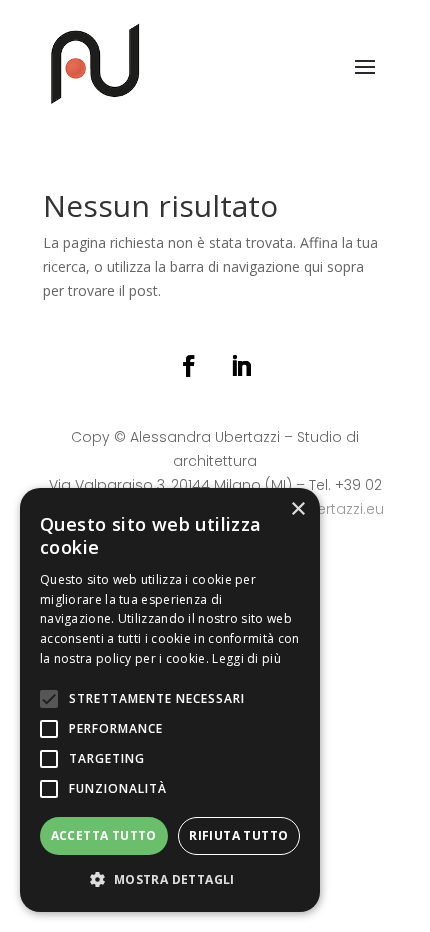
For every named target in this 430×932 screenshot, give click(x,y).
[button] (170, 880)
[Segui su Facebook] (189, 366)
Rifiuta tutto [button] (238, 835)
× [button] (297, 509)
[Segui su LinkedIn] (241, 366)
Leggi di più (246, 658)
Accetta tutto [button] (104, 835)
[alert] (170, 700)
